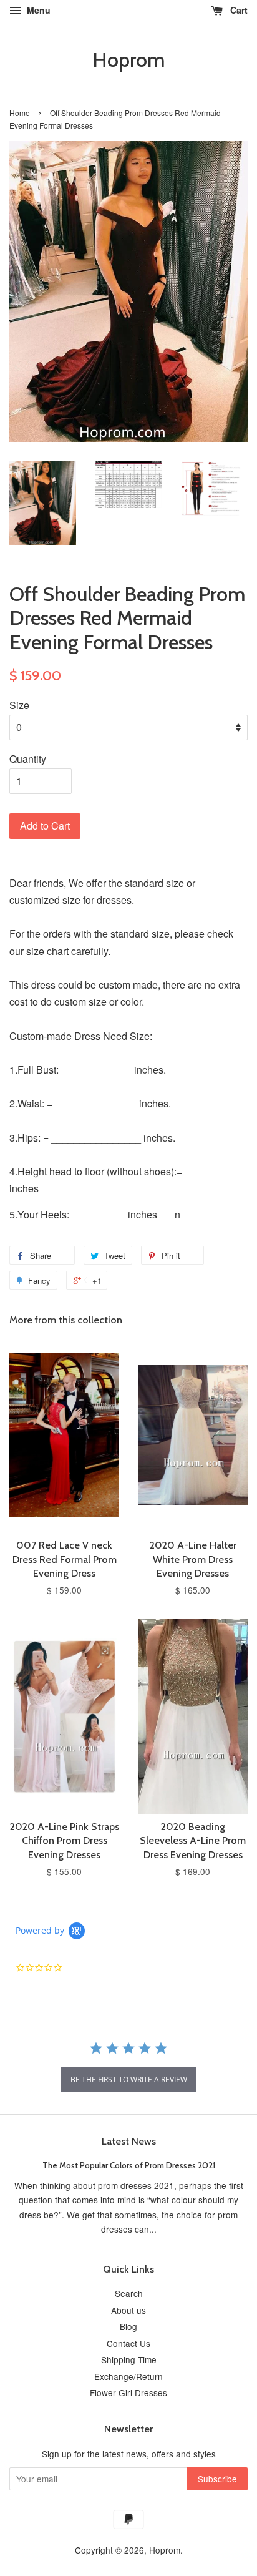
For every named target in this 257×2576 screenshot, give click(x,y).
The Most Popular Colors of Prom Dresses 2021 (129, 2165)
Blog (128, 2326)
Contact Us (128, 2343)
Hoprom (128, 60)
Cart (238, 10)
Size (19, 705)
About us (128, 2310)
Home (20, 113)
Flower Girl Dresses (128, 2392)
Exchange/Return (128, 2376)
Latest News (129, 2141)
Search (129, 2293)
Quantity (28, 759)
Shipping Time (129, 2359)
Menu (37, 10)
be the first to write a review (129, 2079)
